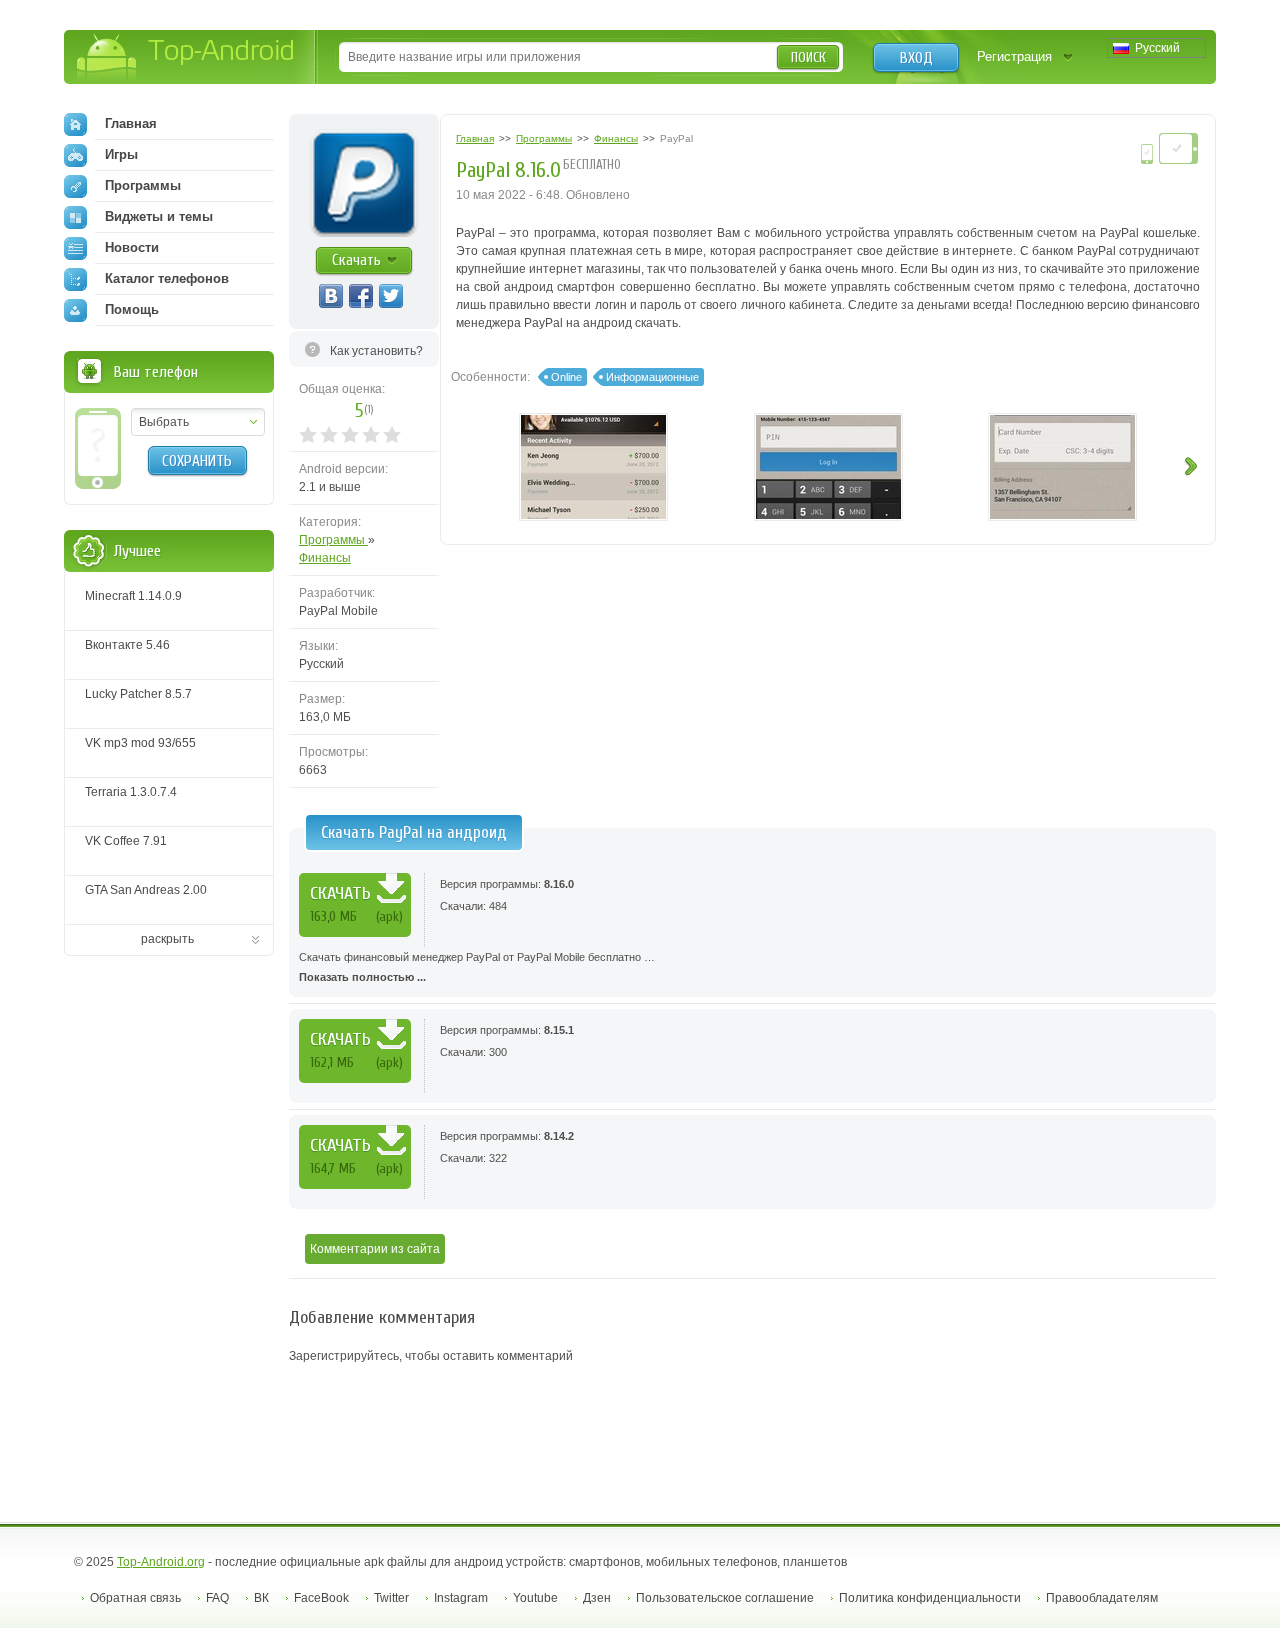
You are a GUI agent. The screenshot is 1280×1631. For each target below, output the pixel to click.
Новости (132, 247)
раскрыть (167, 939)
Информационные (652, 377)
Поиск (808, 57)
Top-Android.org (161, 1562)
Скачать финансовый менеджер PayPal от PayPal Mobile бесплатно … (477, 967)
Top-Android (186, 58)
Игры (121, 154)
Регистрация (1014, 56)
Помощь (132, 309)
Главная (131, 123)
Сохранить (197, 461)
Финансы (325, 558)
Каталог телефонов (167, 278)
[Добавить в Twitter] (391, 296)
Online (566, 377)
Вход (916, 58)
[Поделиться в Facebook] (361, 296)
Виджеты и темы (159, 216)
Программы (333, 540)
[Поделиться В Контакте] (331, 296)
